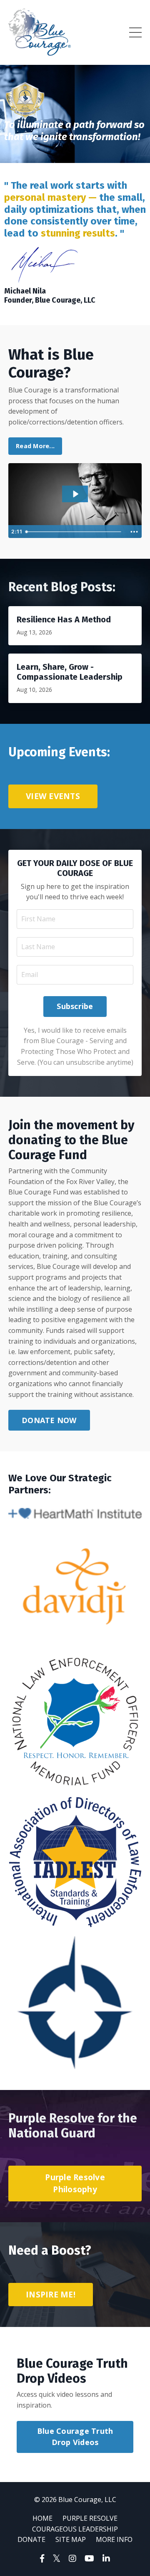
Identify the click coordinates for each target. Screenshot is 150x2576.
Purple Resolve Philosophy (75, 2183)
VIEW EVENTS (53, 796)
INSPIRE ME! (51, 2294)
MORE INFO (114, 2539)
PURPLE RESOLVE (90, 2518)
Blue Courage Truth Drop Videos (75, 2437)
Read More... (35, 446)
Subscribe (75, 1006)
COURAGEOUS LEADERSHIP (75, 2529)
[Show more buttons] (134, 532)
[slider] (75, 532)
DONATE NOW (49, 1420)
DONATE (31, 2539)
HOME (42, 2518)
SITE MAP (71, 2539)
